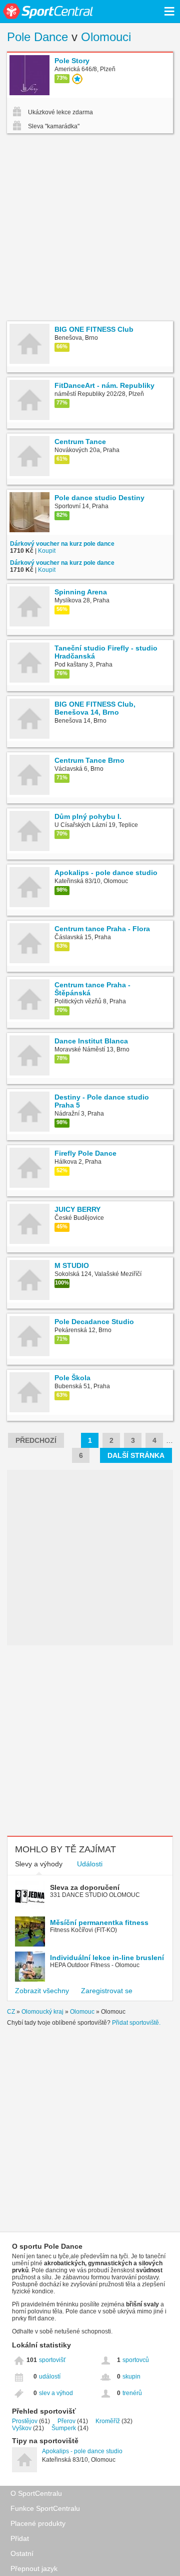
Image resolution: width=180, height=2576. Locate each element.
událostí (50, 2377)
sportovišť (52, 2360)
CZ (11, 2012)
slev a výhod (56, 2393)
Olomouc (82, 2012)
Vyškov (22, 2428)
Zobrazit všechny (42, 1991)
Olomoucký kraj (42, 2012)
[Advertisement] (90, 229)
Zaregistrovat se (107, 1991)
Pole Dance (37, 37)
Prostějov (25, 2421)
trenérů (132, 2393)
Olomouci (106, 37)
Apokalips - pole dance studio (82, 2451)
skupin (131, 2377)
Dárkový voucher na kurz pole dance (62, 544)
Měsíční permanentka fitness (99, 1922)
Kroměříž (108, 2421)
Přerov (66, 2421)
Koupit (47, 551)
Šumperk (64, 2428)
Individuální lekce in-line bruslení (107, 1958)
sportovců (136, 2360)
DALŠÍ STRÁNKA (136, 1455)
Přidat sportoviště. (136, 2023)
